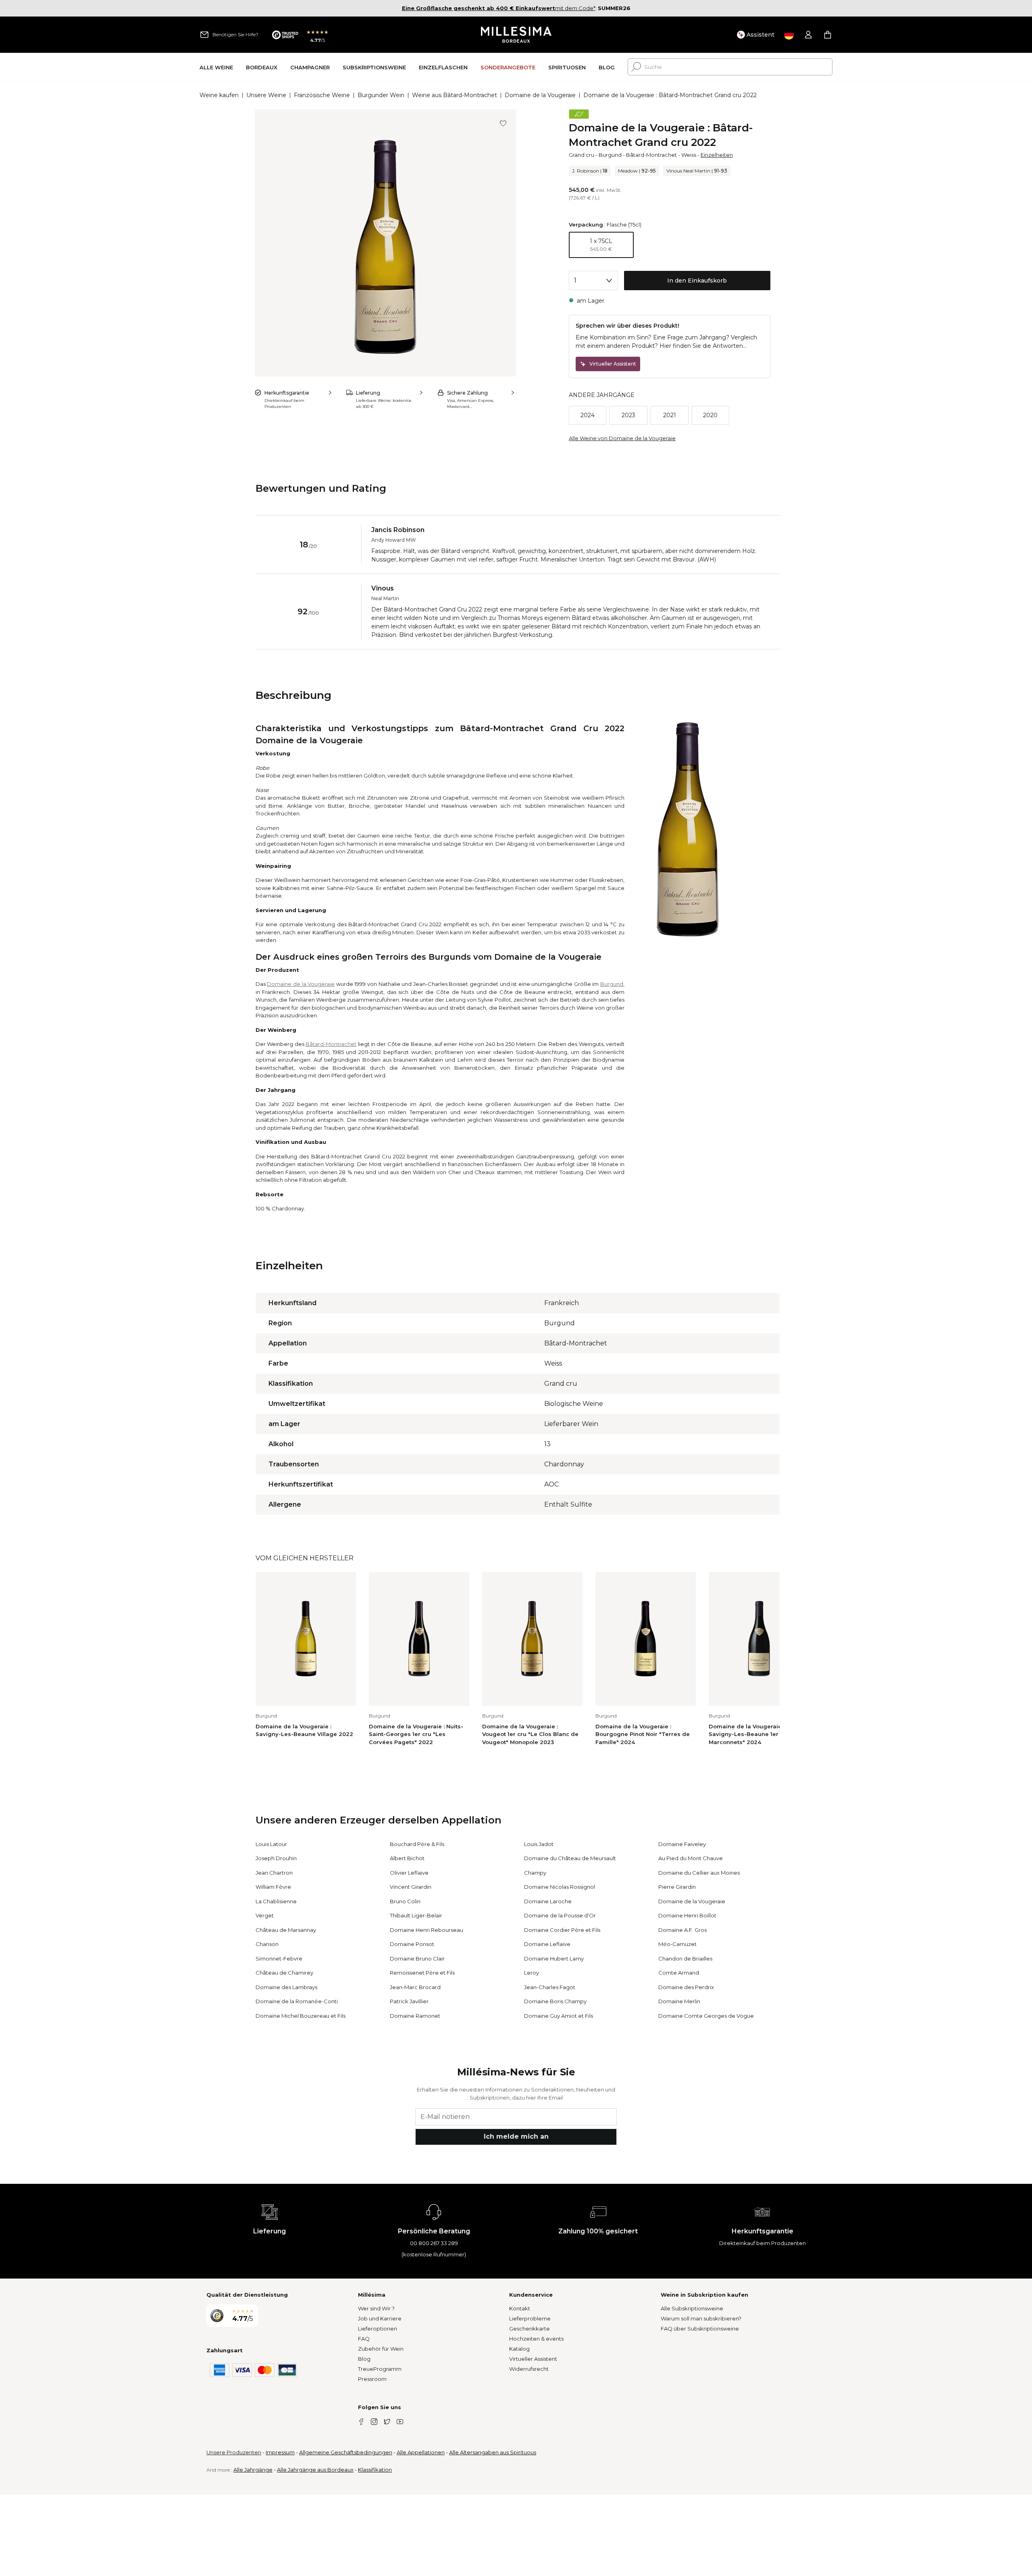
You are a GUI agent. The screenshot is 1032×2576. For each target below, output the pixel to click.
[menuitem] (216, 67)
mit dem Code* (499, 8)
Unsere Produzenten (234, 2452)
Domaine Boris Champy (555, 2001)
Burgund (610, 155)
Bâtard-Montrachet (651, 155)
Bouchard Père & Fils (417, 1844)
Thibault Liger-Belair (416, 1915)
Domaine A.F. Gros (682, 1930)
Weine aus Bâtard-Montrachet (455, 95)
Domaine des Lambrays (286, 1987)
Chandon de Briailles (685, 1959)
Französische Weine (322, 95)
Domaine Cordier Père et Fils (562, 1930)
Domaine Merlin (679, 2001)
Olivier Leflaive (409, 1873)
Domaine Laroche (548, 1901)
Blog (364, 2359)
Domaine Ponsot (412, 1944)
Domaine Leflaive (547, 1944)
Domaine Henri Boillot (687, 1915)
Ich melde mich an (516, 2136)
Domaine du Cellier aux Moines (699, 1873)
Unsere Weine (266, 95)
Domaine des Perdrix (686, 1987)
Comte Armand (679, 1973)
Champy (535, 1873)
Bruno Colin (405, 1901)
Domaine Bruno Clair (417, 1959)
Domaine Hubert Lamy (554, 1959)
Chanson (267, 1944)
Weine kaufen (219, 95)
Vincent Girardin (411, 1887)
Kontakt (520, 2308)
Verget (265, 1915)
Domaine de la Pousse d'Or (560, 1915)
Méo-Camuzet (677, 1944)
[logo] (516, 35)
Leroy (532, 1973)
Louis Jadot (539, 1844)
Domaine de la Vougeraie (540, 95)
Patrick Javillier (409, 2001)
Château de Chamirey (284, 1973)
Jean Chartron (274, 1873)
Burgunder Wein (381, 95)
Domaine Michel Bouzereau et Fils (301, 2016)
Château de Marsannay (286, 1930)
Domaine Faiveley (682, 1844)
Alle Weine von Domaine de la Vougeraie (622, 438)
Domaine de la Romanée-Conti (297, 2001)
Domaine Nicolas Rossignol (560, 1887)
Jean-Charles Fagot (550, 1987)
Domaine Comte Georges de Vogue (706, 2016)
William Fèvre (273, 1887)
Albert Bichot (407, 1858)
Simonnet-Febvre (279, 1959)
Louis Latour (271, 1844)
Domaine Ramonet (415, 2016)
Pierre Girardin (677, 1887)
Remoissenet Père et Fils (422, 1973)
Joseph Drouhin (276, 1858)
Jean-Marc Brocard (415, 1987)
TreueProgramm (380, 2369)
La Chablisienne (276, 1901)
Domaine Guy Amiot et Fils (559, 2016)
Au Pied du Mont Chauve (691, 1858)
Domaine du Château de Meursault (570, 1858)
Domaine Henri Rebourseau (427, 1930)
